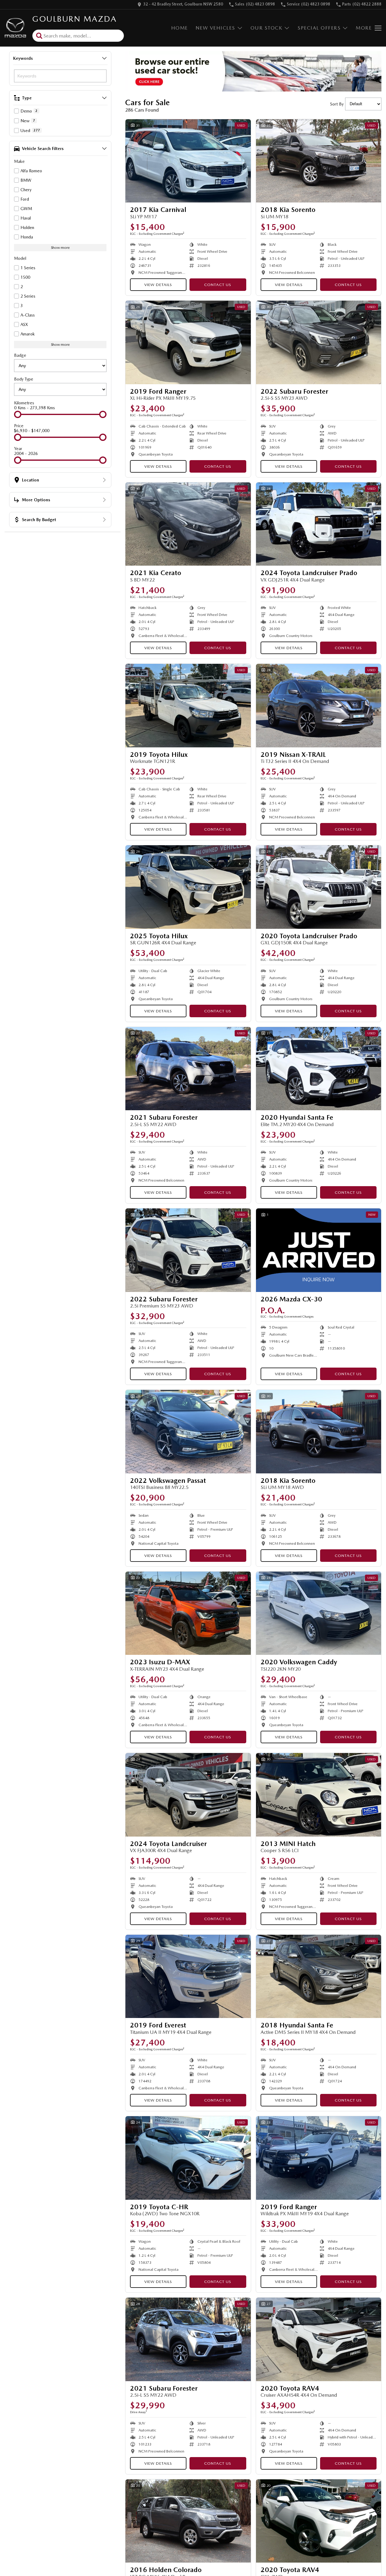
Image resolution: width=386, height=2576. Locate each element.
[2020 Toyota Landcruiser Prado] (319, 887)
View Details (158, 285)
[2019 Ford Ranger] (188, 342)
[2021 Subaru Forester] (188, 1069)
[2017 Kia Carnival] (188, 161)
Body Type (24, 379)
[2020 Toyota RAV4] (319, 2339)
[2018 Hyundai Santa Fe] (319, 1977)
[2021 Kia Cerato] (188, 524)
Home (180, 28)
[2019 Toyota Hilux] (188, 706)
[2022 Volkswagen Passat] (188, 1432)
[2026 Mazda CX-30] (319, 1250)
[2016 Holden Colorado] (188, 2521)
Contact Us (218, 285)
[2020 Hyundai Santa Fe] (319, 1069)
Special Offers (319, 28)
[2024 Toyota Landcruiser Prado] (319, 524)
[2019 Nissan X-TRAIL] (319, 706)
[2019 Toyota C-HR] (188, 2158)
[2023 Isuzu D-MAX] (188, 1613)
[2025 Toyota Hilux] (188, 887)
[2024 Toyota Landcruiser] (188, 1795)
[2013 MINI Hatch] (319, 1795)
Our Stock (267, 28)
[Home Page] (15, 28)
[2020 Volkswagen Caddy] (319, 1613)
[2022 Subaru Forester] (319, 342)
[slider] (18, 414)
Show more (60, 248)
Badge (20, 355)
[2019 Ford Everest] (188, 1977)
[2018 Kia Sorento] (319, 161)
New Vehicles (215, 28)
